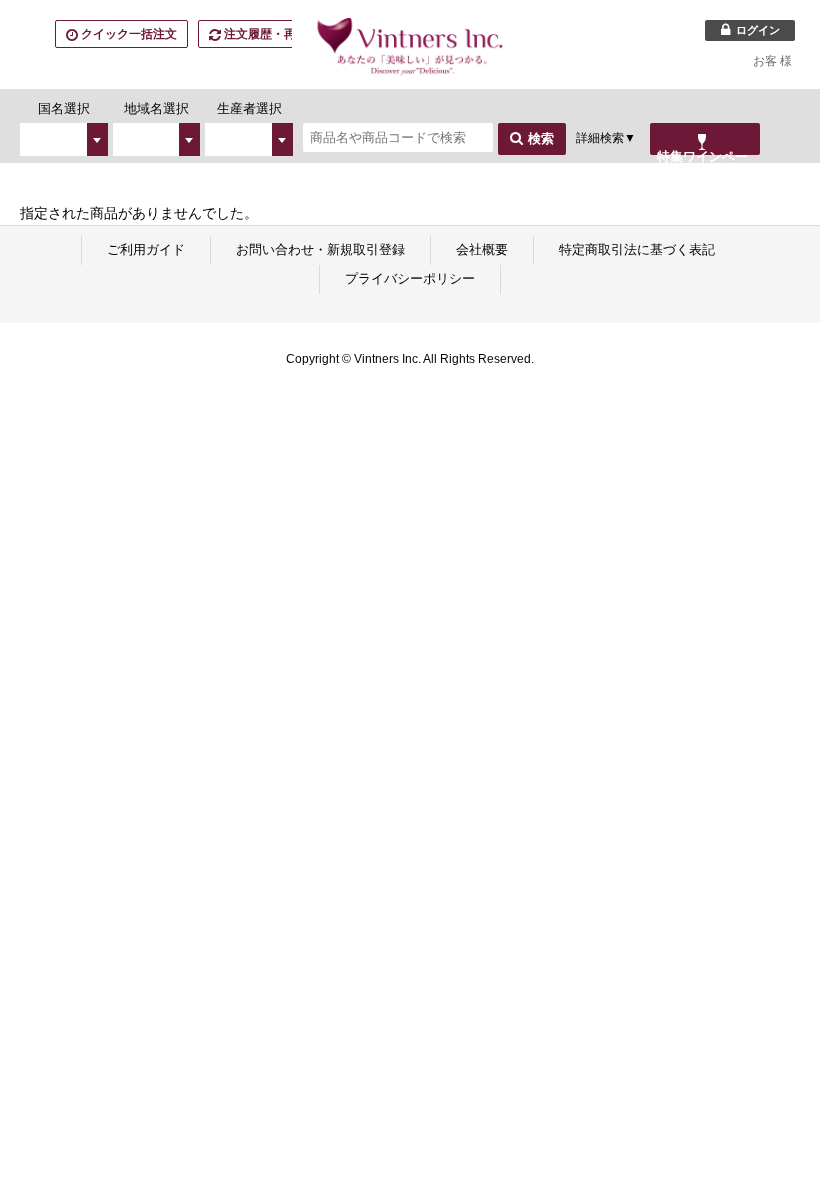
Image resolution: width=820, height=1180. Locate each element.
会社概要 (482, 249)
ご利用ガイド (146, 249)
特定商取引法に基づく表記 (637, 249)
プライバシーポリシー (410, 278)
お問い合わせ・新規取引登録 (320, 249)
